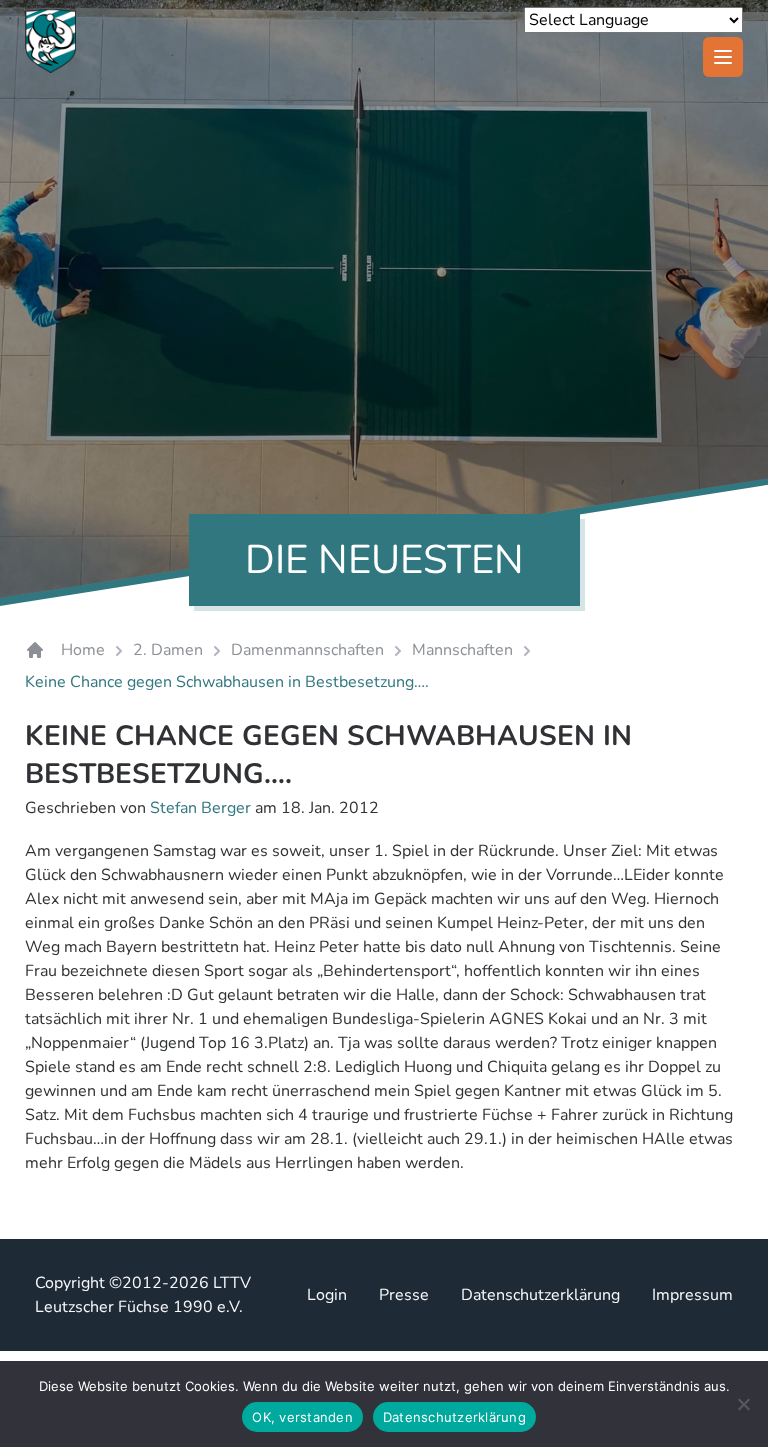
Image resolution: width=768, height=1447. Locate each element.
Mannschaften (462, 650)
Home (83, 650)
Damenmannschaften (307, 650)
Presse (404, 1295)
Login (327, 1295)
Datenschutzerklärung (540, 1295)
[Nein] (743, 1404)
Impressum (692, 1295)
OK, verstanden (302, 1417)
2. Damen (168, 650)
